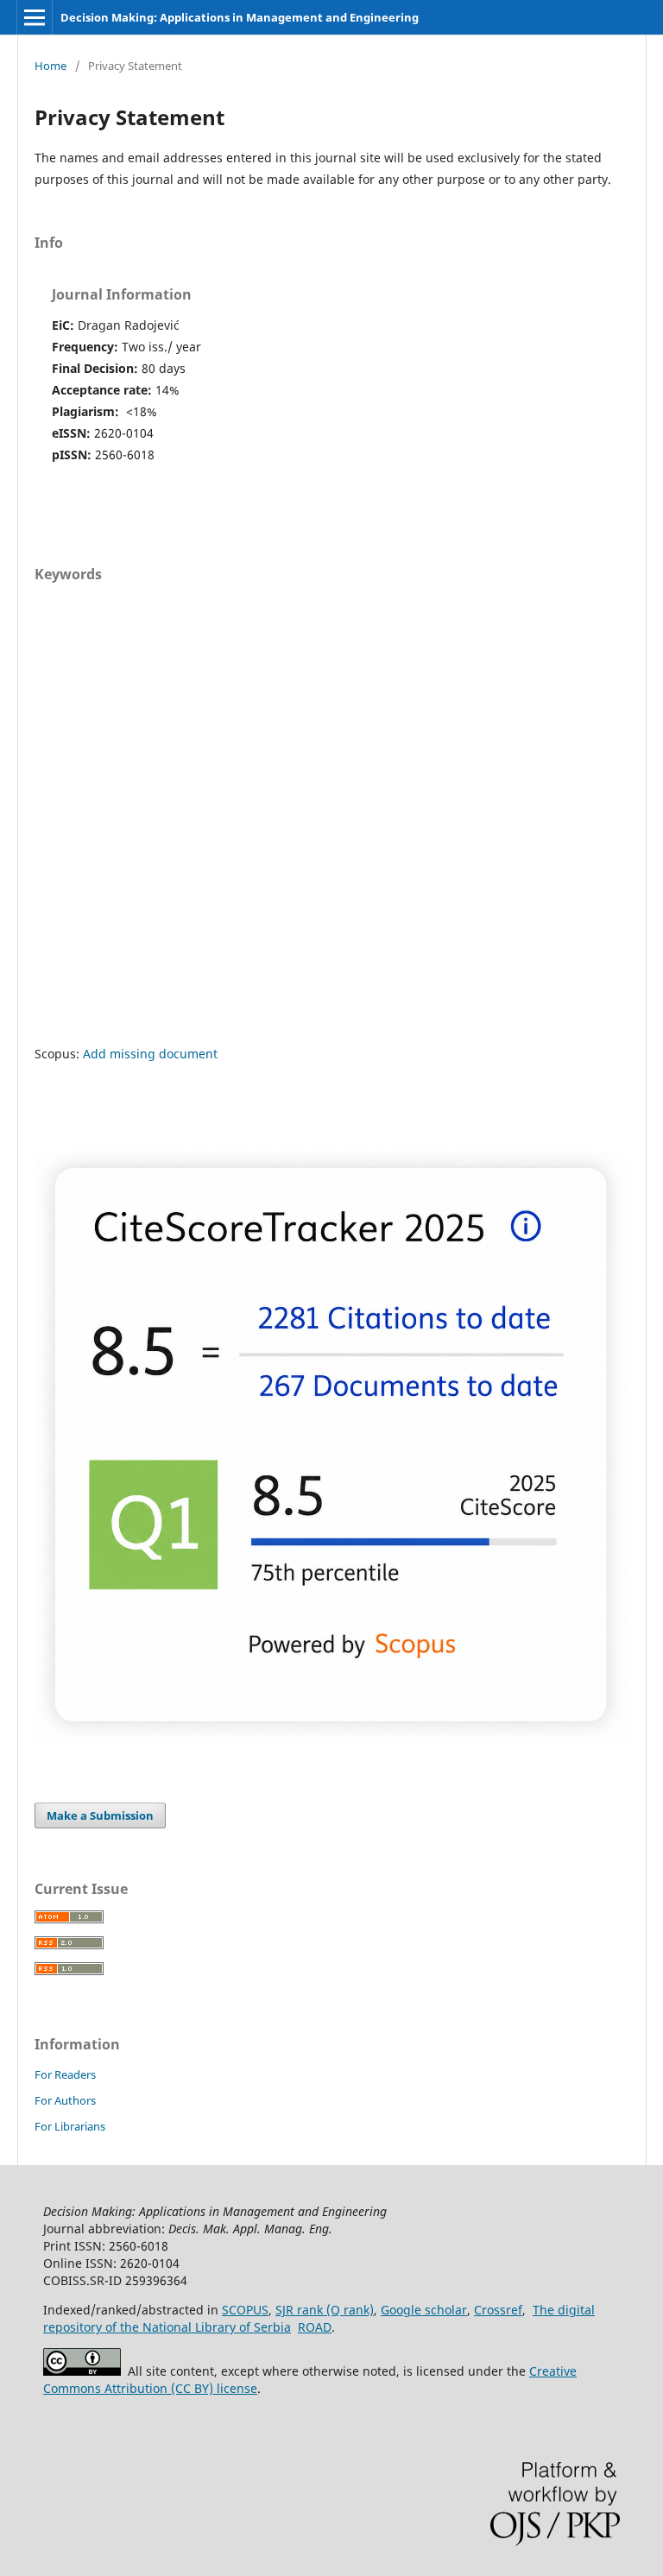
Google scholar (424, 2310)
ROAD (315, 2327)
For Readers (65, 2074)
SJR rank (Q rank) (325, 2310)
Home (51, 66)
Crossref (498, 2310)
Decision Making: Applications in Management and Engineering (240, 17)
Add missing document (150, 1054)
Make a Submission (100, 1815)
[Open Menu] (35, 17)
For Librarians (70, 2126)
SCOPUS (245, 2310)
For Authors (65, 2100)
